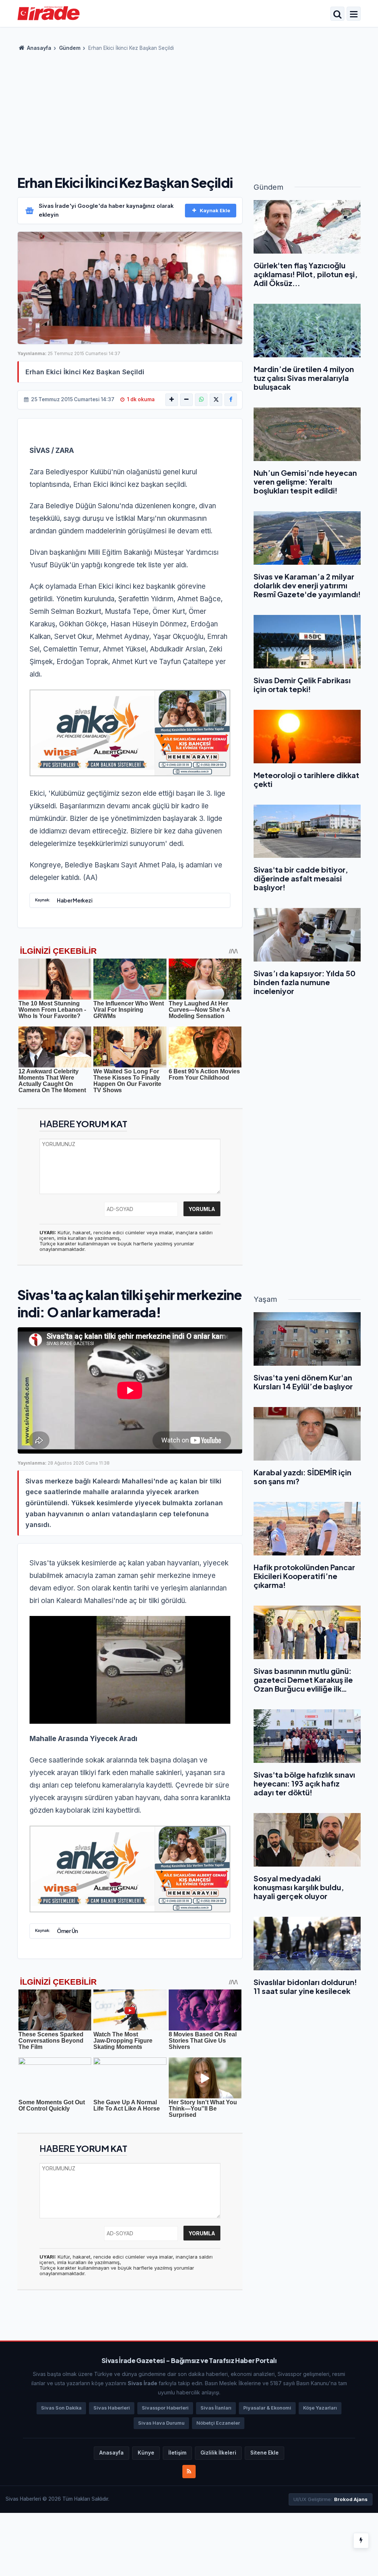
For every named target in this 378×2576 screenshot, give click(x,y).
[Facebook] (231, 400)
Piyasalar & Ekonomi (267, 2408)
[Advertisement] (189, 111)
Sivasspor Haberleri (165, 2408)
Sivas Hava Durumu (161, 2423)
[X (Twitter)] (216, 400)
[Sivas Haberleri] (49, 13)
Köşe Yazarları (320, 2408)
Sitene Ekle (264, 2453)
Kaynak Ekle (215, 210)
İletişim (177, 2453)
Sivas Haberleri (112, 2408)
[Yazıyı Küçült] (186, 400)
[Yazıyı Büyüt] (172, 400)
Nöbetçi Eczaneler (218, 2423)
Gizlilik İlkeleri (218, 2453)
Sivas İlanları (216, 2408)
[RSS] (189, 2472)
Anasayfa (39, 48)
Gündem (70, 48)
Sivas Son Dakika (61, 2408)
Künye (146, 2453)
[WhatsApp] (201, 400)
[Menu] (354, 14)
